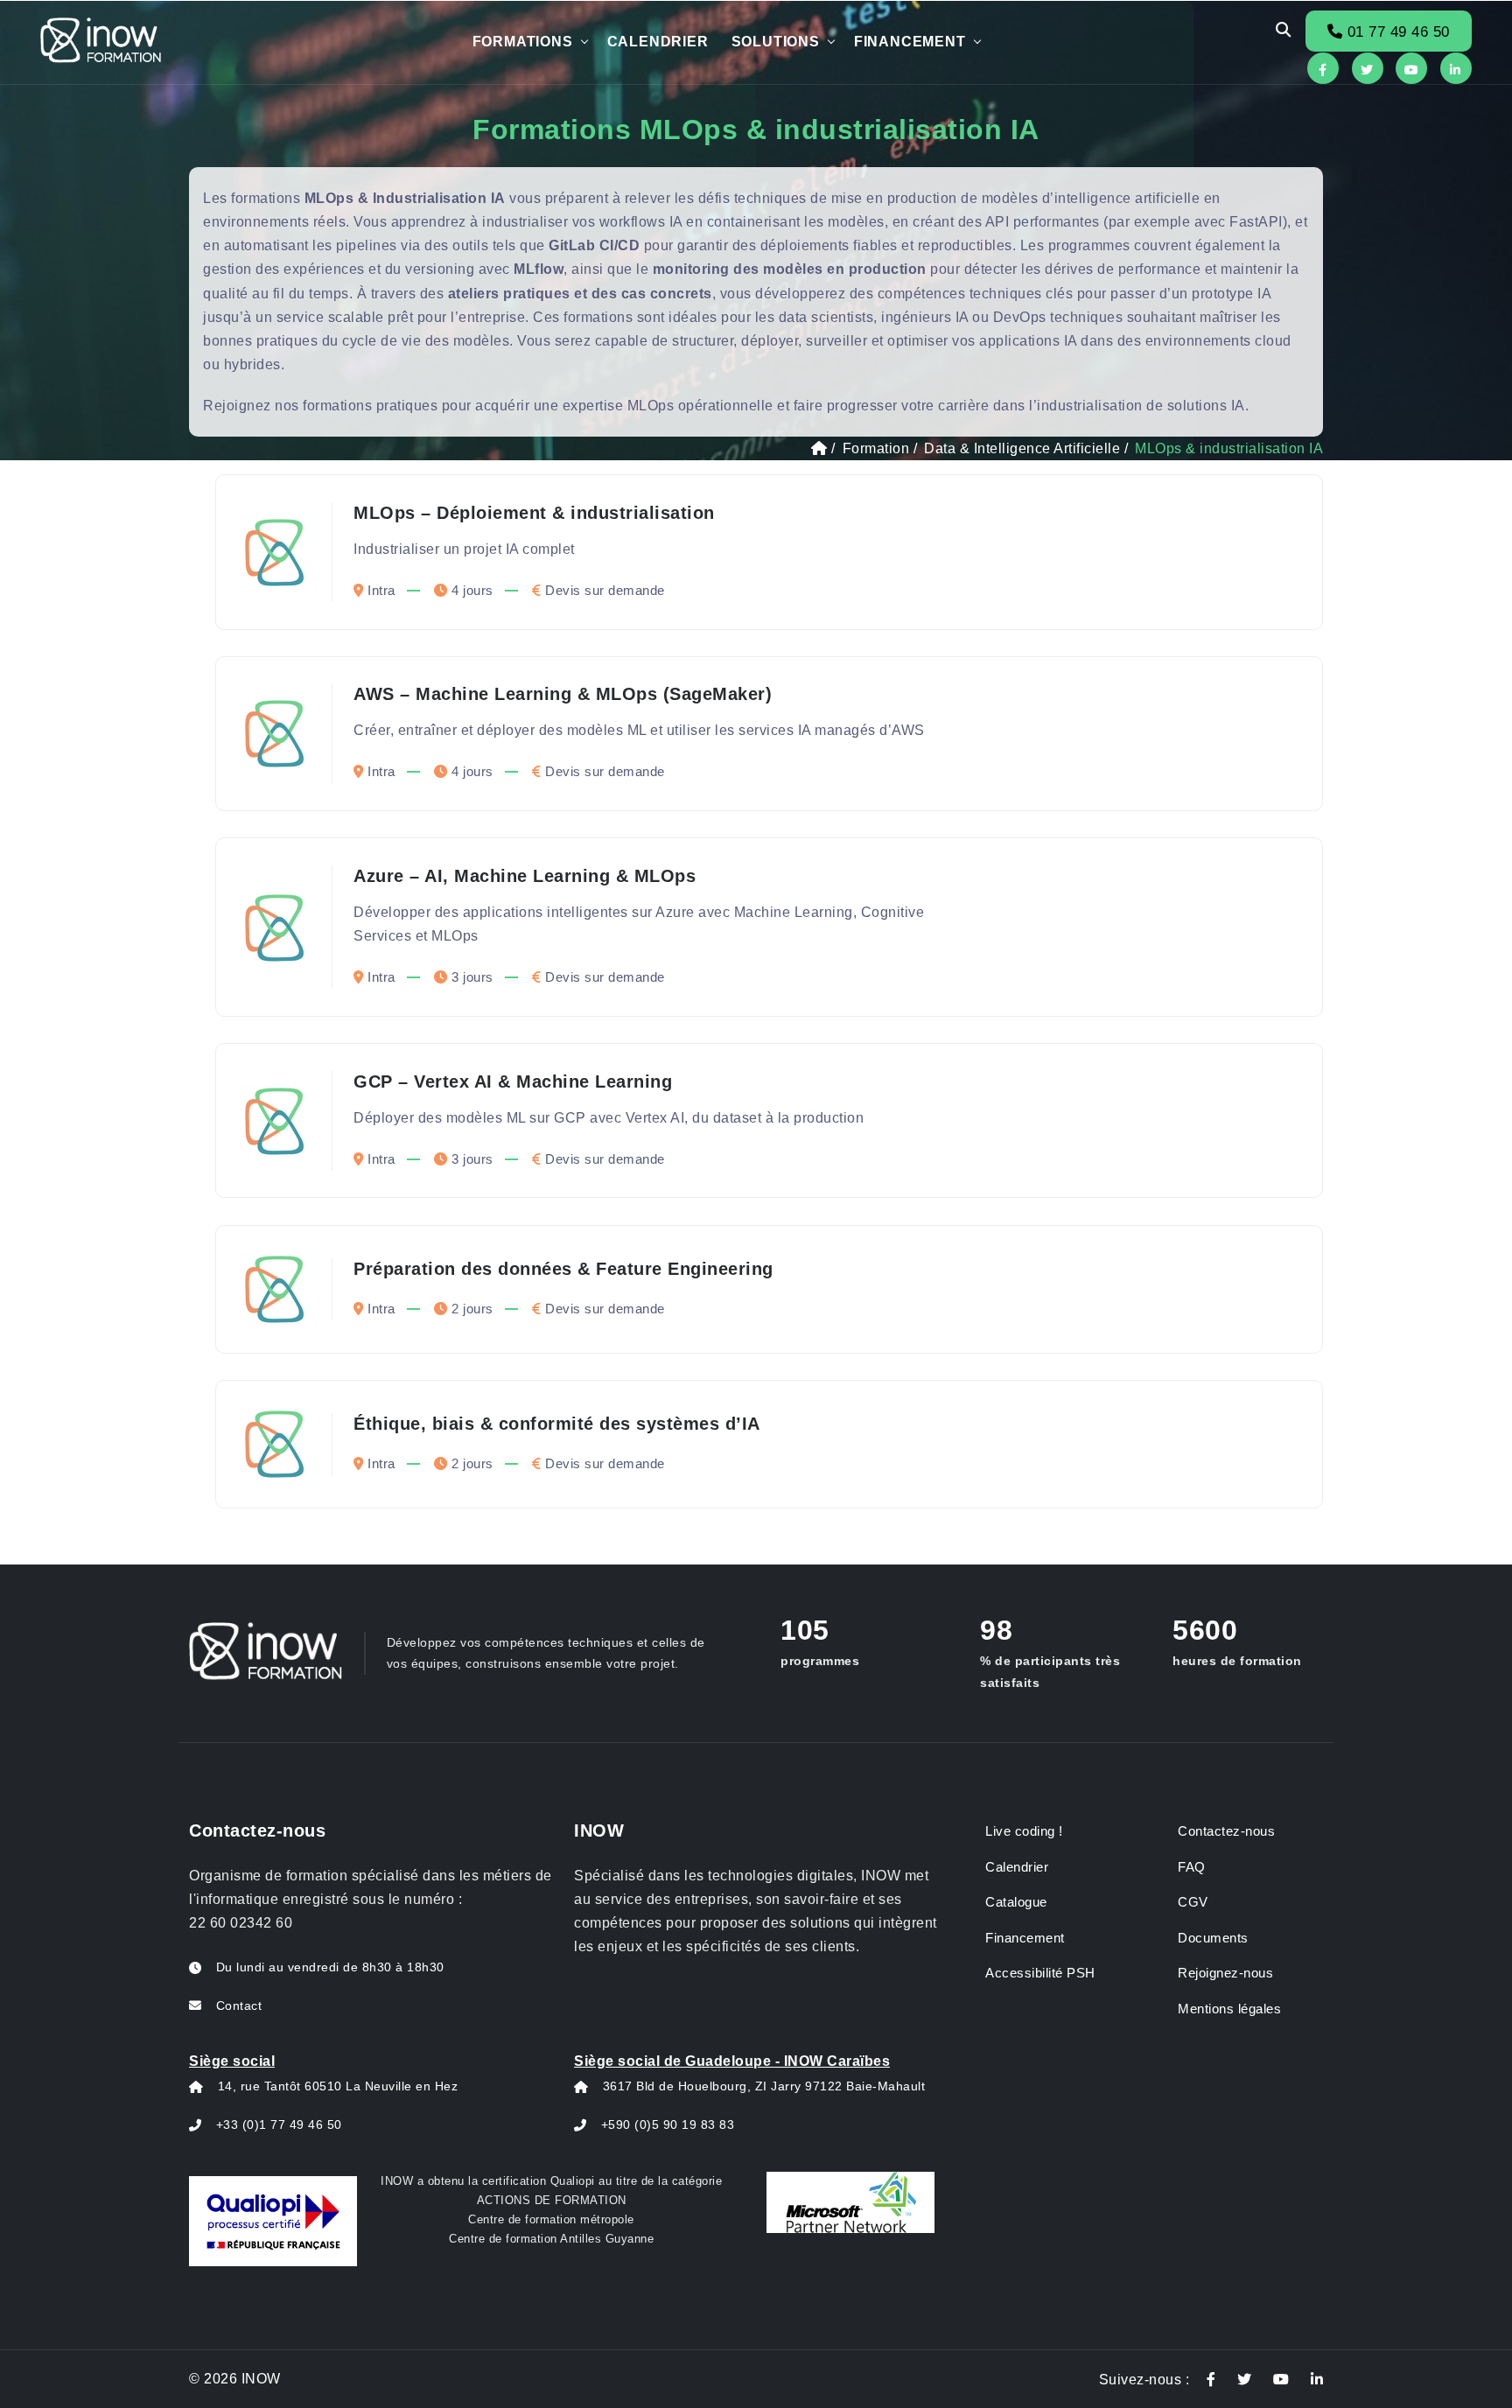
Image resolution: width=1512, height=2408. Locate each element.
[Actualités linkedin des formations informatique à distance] (1317, 2380)
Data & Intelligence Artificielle (1022, 448)
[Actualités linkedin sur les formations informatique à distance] (1456, 68)
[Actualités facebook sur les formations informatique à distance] (1323, 68)
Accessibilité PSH (1040, 1973)
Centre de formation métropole (551, 2219)
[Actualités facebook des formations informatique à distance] (1211, 2380)
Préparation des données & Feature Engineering (563, 1269)
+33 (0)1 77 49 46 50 (279, 2124)
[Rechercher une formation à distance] (1284, 31)
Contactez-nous (1226, 1831)
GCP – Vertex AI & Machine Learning (513, 1081)
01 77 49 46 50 (1396, 32)
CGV (1193, 1902)
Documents (1213, 1938)
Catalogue (1016, 1902)
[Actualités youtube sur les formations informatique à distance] (1411, 68)
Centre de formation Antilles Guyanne (551, 2239)
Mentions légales (1229, 2009)
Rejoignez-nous (1225, 1973)
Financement (910, 42)
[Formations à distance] (819, 448)
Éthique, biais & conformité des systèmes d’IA (557, 1424)
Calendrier (658, 42)
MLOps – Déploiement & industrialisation (534, 513)
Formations (523, 42)
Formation (876, 448)
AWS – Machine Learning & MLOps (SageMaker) (563, 694)
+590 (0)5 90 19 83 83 (668, 2124)
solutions (776, 42)
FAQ (1192, 1867)
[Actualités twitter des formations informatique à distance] (1245, 2380)
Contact (239, 2005)
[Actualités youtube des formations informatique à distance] (1281, 2380)
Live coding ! (1024, 1831)
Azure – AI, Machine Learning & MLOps (525, 876)
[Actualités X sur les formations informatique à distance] (1368, 68)
